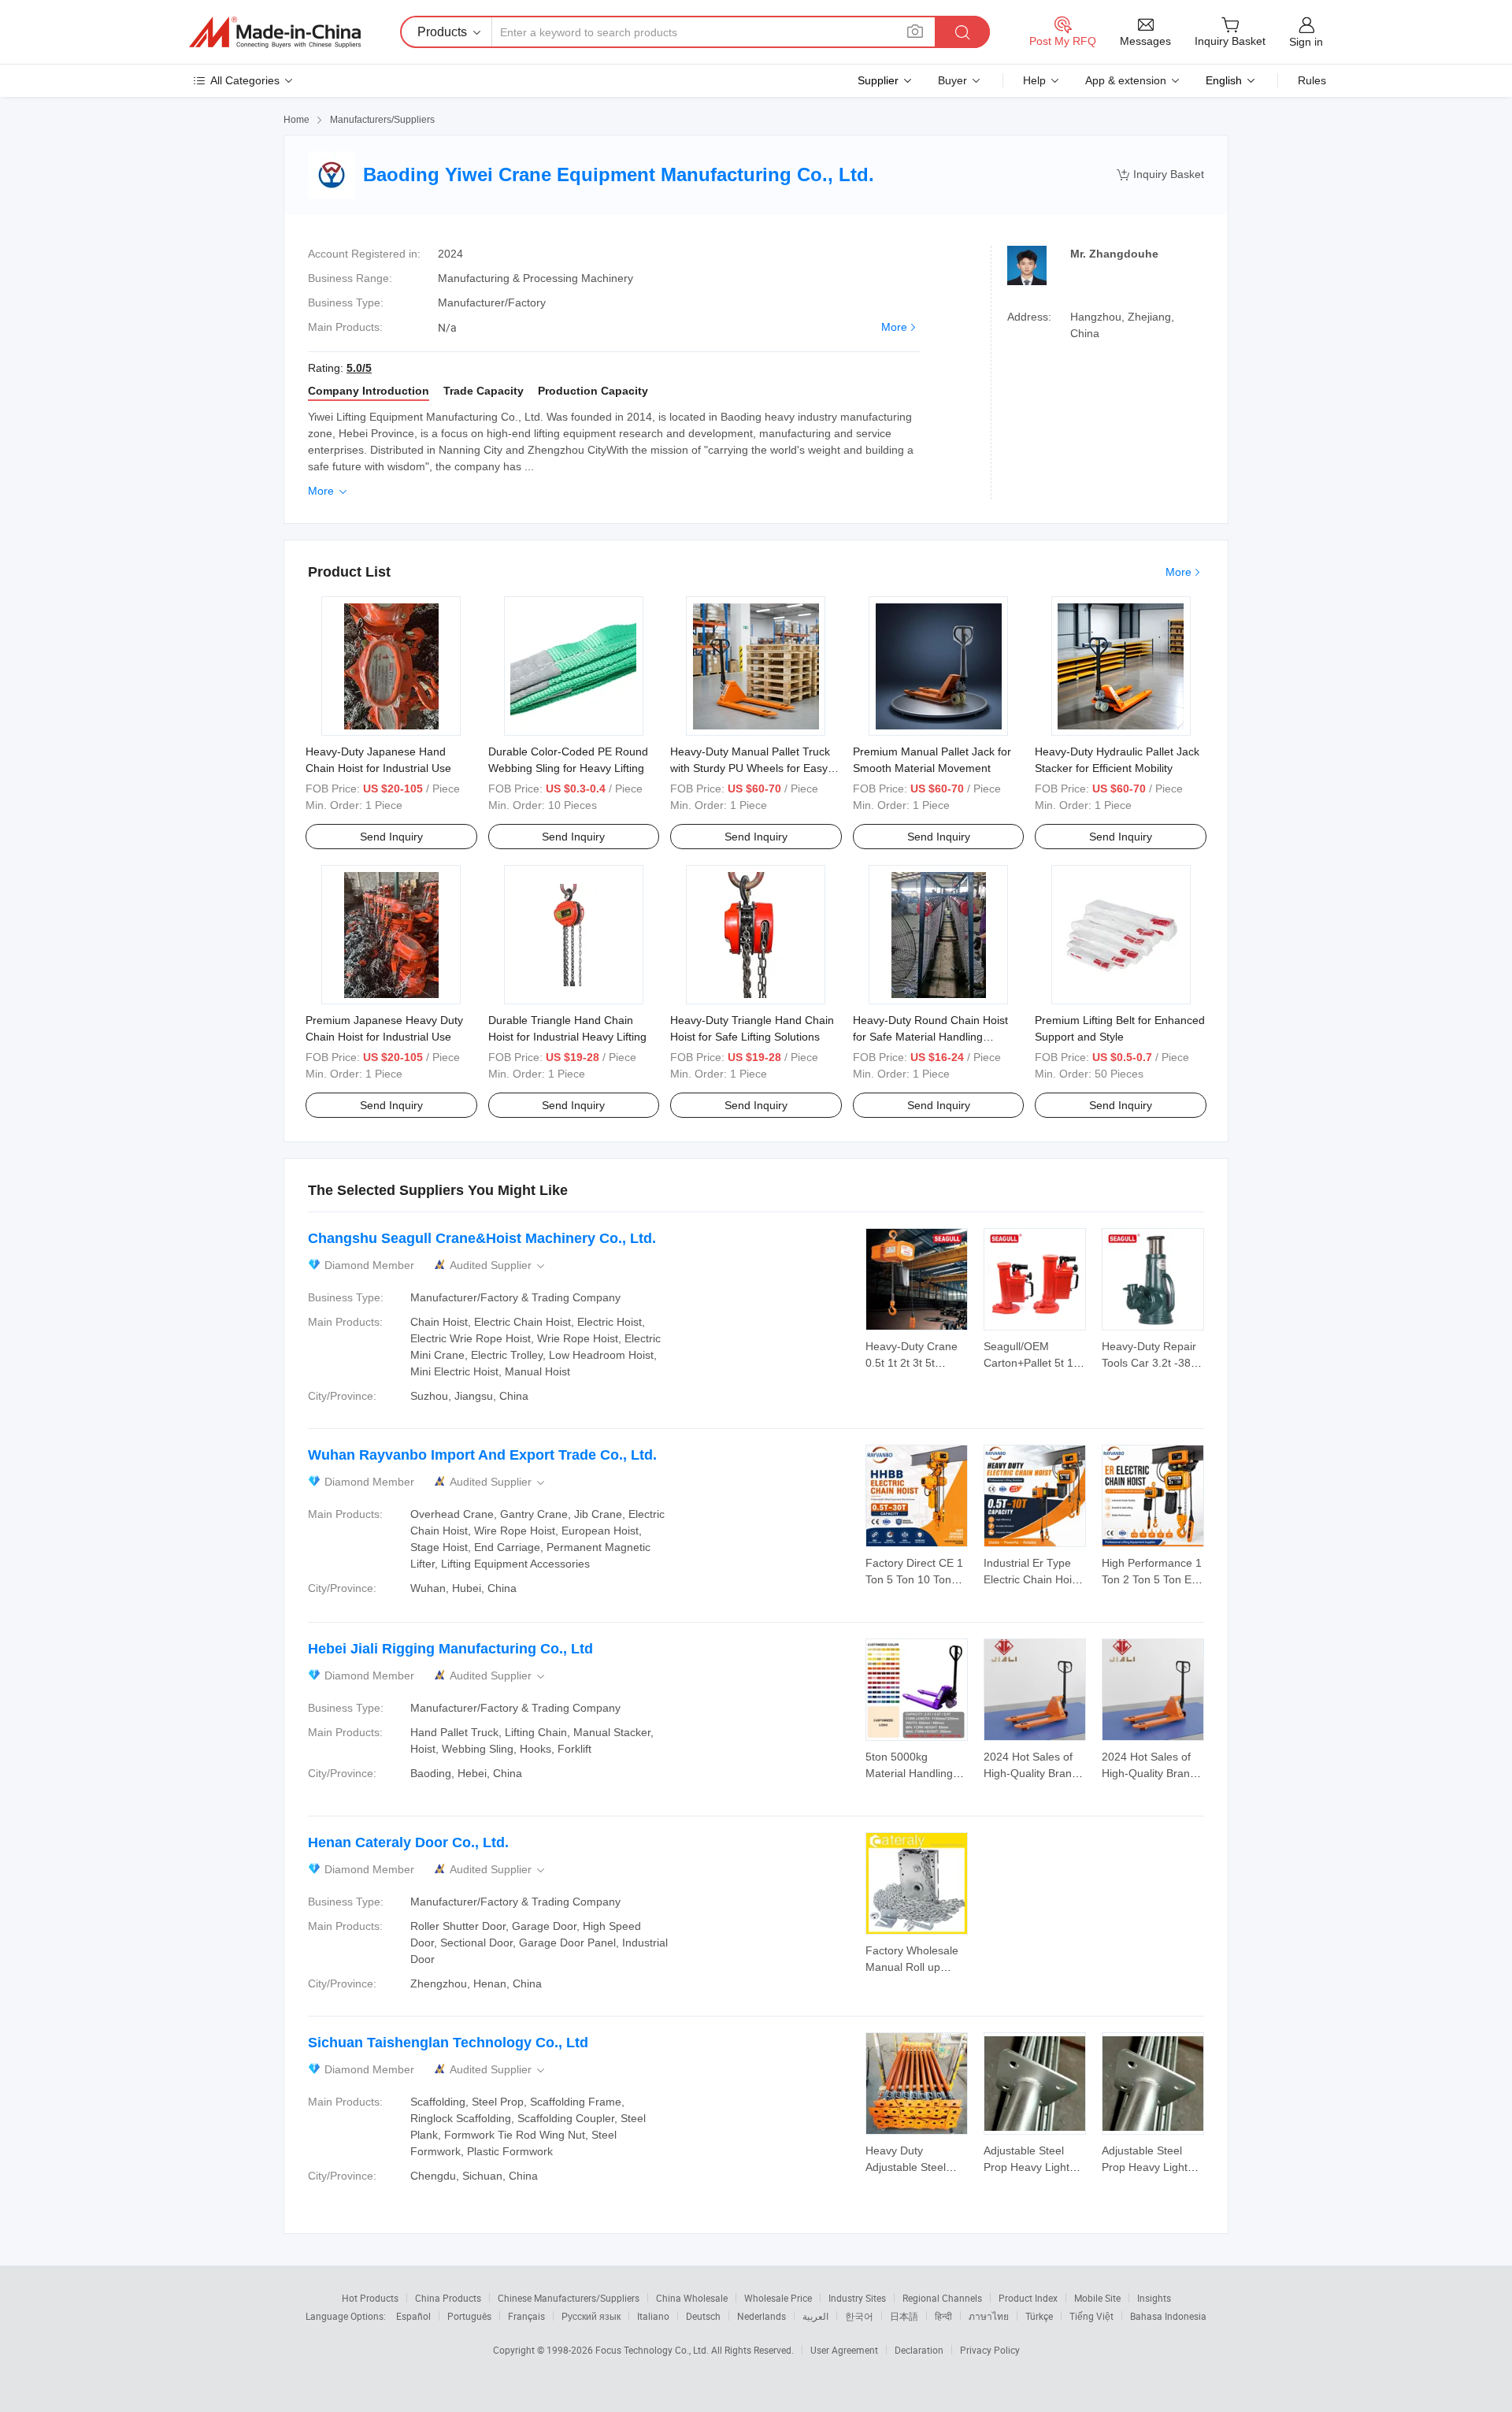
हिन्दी (943, 2316)
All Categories (245, 80)
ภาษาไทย (989, 2316)
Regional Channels (942, 2298)
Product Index (1028, 2298)
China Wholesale (692, 2298)
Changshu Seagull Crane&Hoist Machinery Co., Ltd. (482, 1238)
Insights (1154, 2298)
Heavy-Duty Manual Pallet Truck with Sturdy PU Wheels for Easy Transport (750, 768)
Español (413, 2316)
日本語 (904, 2316)
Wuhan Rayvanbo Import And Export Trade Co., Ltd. (482, 1455)
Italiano (653, 2316)
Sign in (1306, 42)
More (894, 327)
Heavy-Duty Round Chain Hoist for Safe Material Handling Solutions (930, 1037)
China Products (448, 2298)
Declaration (919, 2350)
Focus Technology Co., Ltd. (653, 2350)
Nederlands (762, 2316)
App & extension (1126, 80)
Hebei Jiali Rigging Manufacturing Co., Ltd (450, 1649)
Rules (1312, 80)
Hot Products (370, 2298)
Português (469, 2316)
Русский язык (591, 2316)
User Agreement (844, 2350)
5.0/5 (359, 368)
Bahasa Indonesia (1168, 2316)
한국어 (859, 2316)
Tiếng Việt (1091, 2316)
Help (1034, 80)
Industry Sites (857, 2298)
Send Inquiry (391, 837)
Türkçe (1039, 2316)
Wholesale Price (778, 2298)
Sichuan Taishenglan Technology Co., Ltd (448, 2043)
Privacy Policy (990, 2350)
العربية (815, 2316)
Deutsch (703, 2316)
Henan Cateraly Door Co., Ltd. (408, 1842)
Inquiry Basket (1160, 174)
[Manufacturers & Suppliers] (275, 32)
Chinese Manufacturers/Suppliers (569, 2298)
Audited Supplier (498, 1265)
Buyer (952, 80)
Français (526, 2316)
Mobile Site (1097, 2298)
